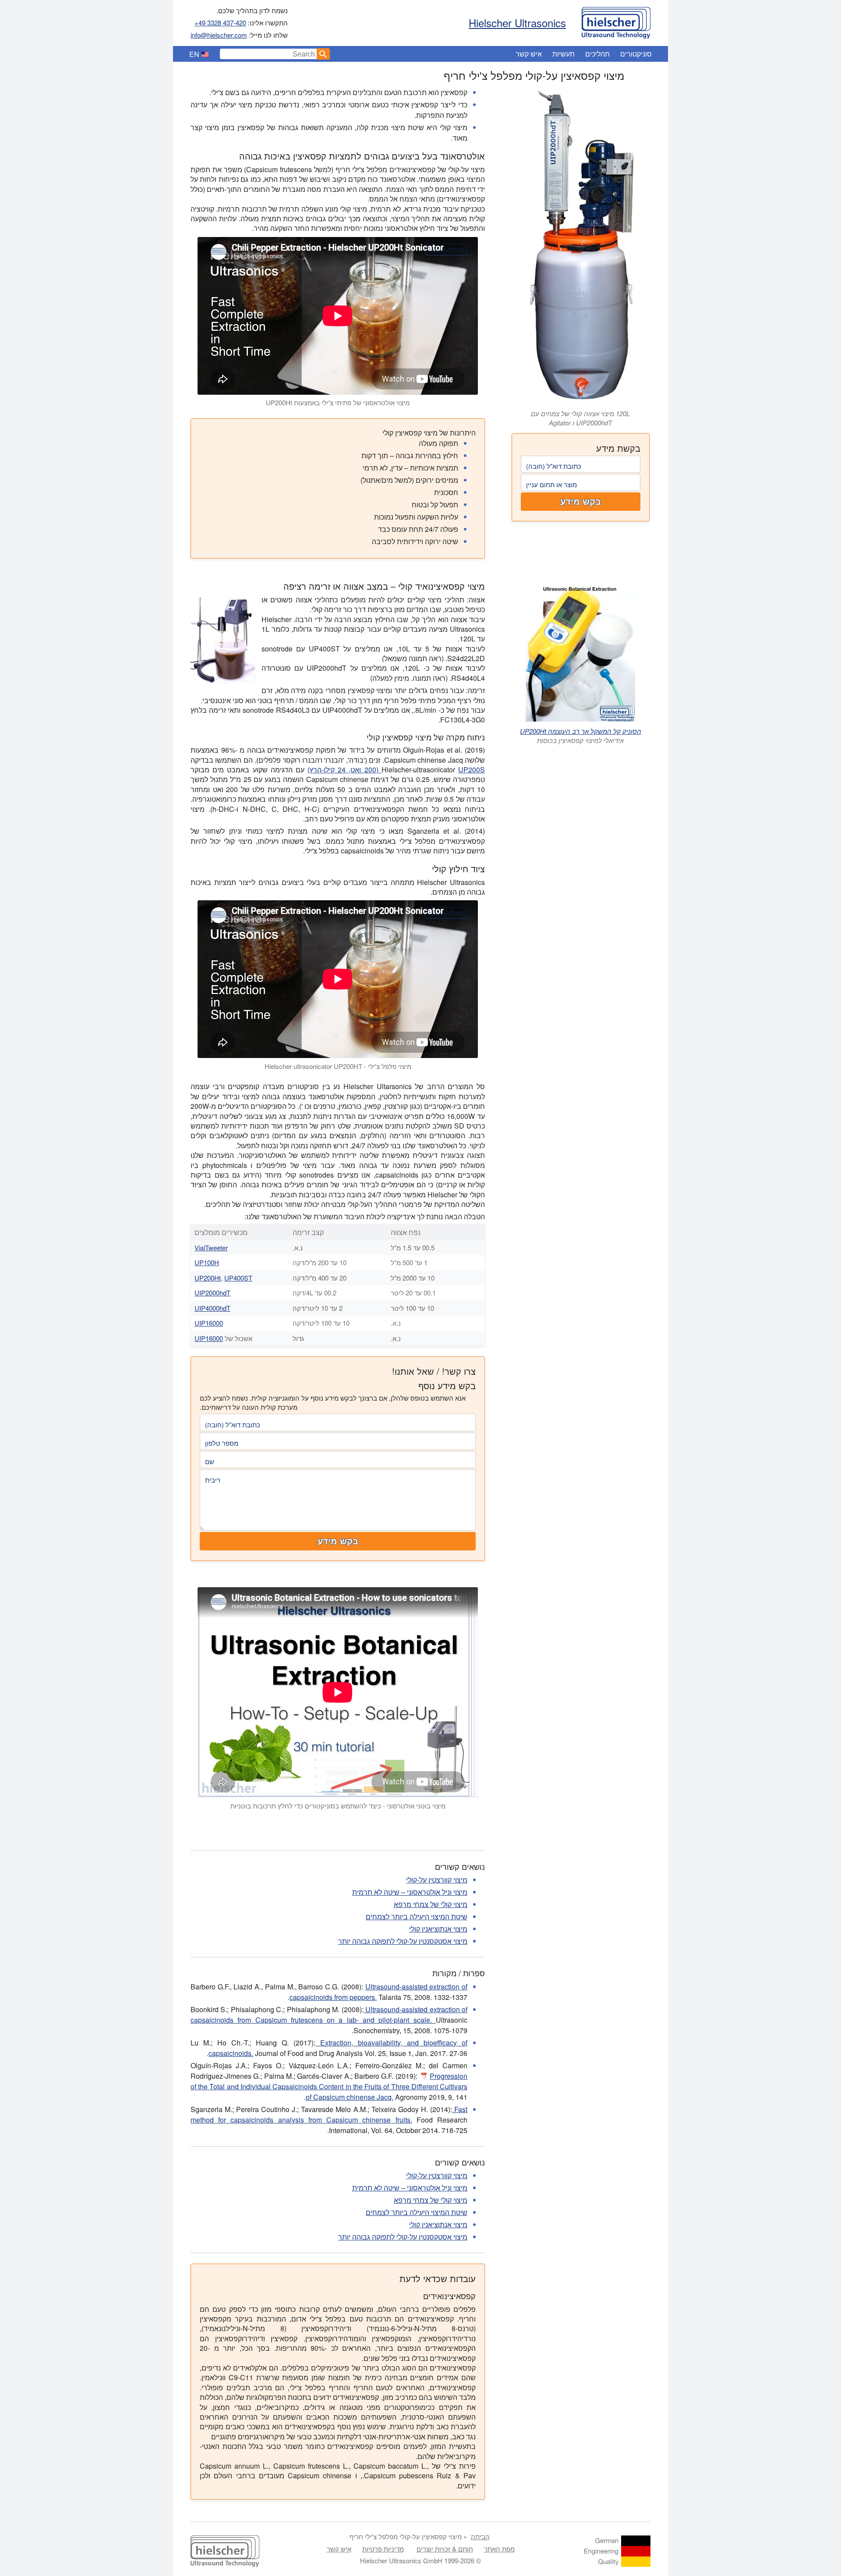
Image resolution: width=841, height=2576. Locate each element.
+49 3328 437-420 (220, 23)
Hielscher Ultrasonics (517, 23)
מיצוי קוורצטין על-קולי (437, 1880)
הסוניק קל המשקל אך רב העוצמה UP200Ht (581, 731)
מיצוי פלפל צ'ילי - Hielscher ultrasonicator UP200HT (338, 1066)
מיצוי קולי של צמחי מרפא (431, 1904)
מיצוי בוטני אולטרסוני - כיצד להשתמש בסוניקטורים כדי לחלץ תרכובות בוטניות (338, 1806)
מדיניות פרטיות (383, 2549)
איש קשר (529, 54)
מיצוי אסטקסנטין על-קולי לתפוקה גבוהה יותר (403, 1941)
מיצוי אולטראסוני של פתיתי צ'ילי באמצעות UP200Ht (338, 402)
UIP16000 (209, 1323)
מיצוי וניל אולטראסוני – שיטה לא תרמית (410, 1892)
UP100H (207, 1262)
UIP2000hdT (212, 1293)
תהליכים (597, 54)
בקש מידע (581, 502)
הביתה (480, 2536)
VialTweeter (211, 1247)
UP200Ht (208, 1278)
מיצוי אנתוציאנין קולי (438, 1929)
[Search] (323, 54)
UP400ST (238, 1278)
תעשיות (564, 54)
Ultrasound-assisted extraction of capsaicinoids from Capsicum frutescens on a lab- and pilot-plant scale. (329, 2015)
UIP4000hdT (212, 1308)
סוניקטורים (636, 54)
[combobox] (269, 54)
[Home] (616, 21)
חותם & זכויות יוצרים (445, 2549)
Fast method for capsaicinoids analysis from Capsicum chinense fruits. (329, 2114)
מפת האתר (499, 2549)
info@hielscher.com (219, 35)
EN (194, 54)
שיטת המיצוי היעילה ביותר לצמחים (417, 1916)
